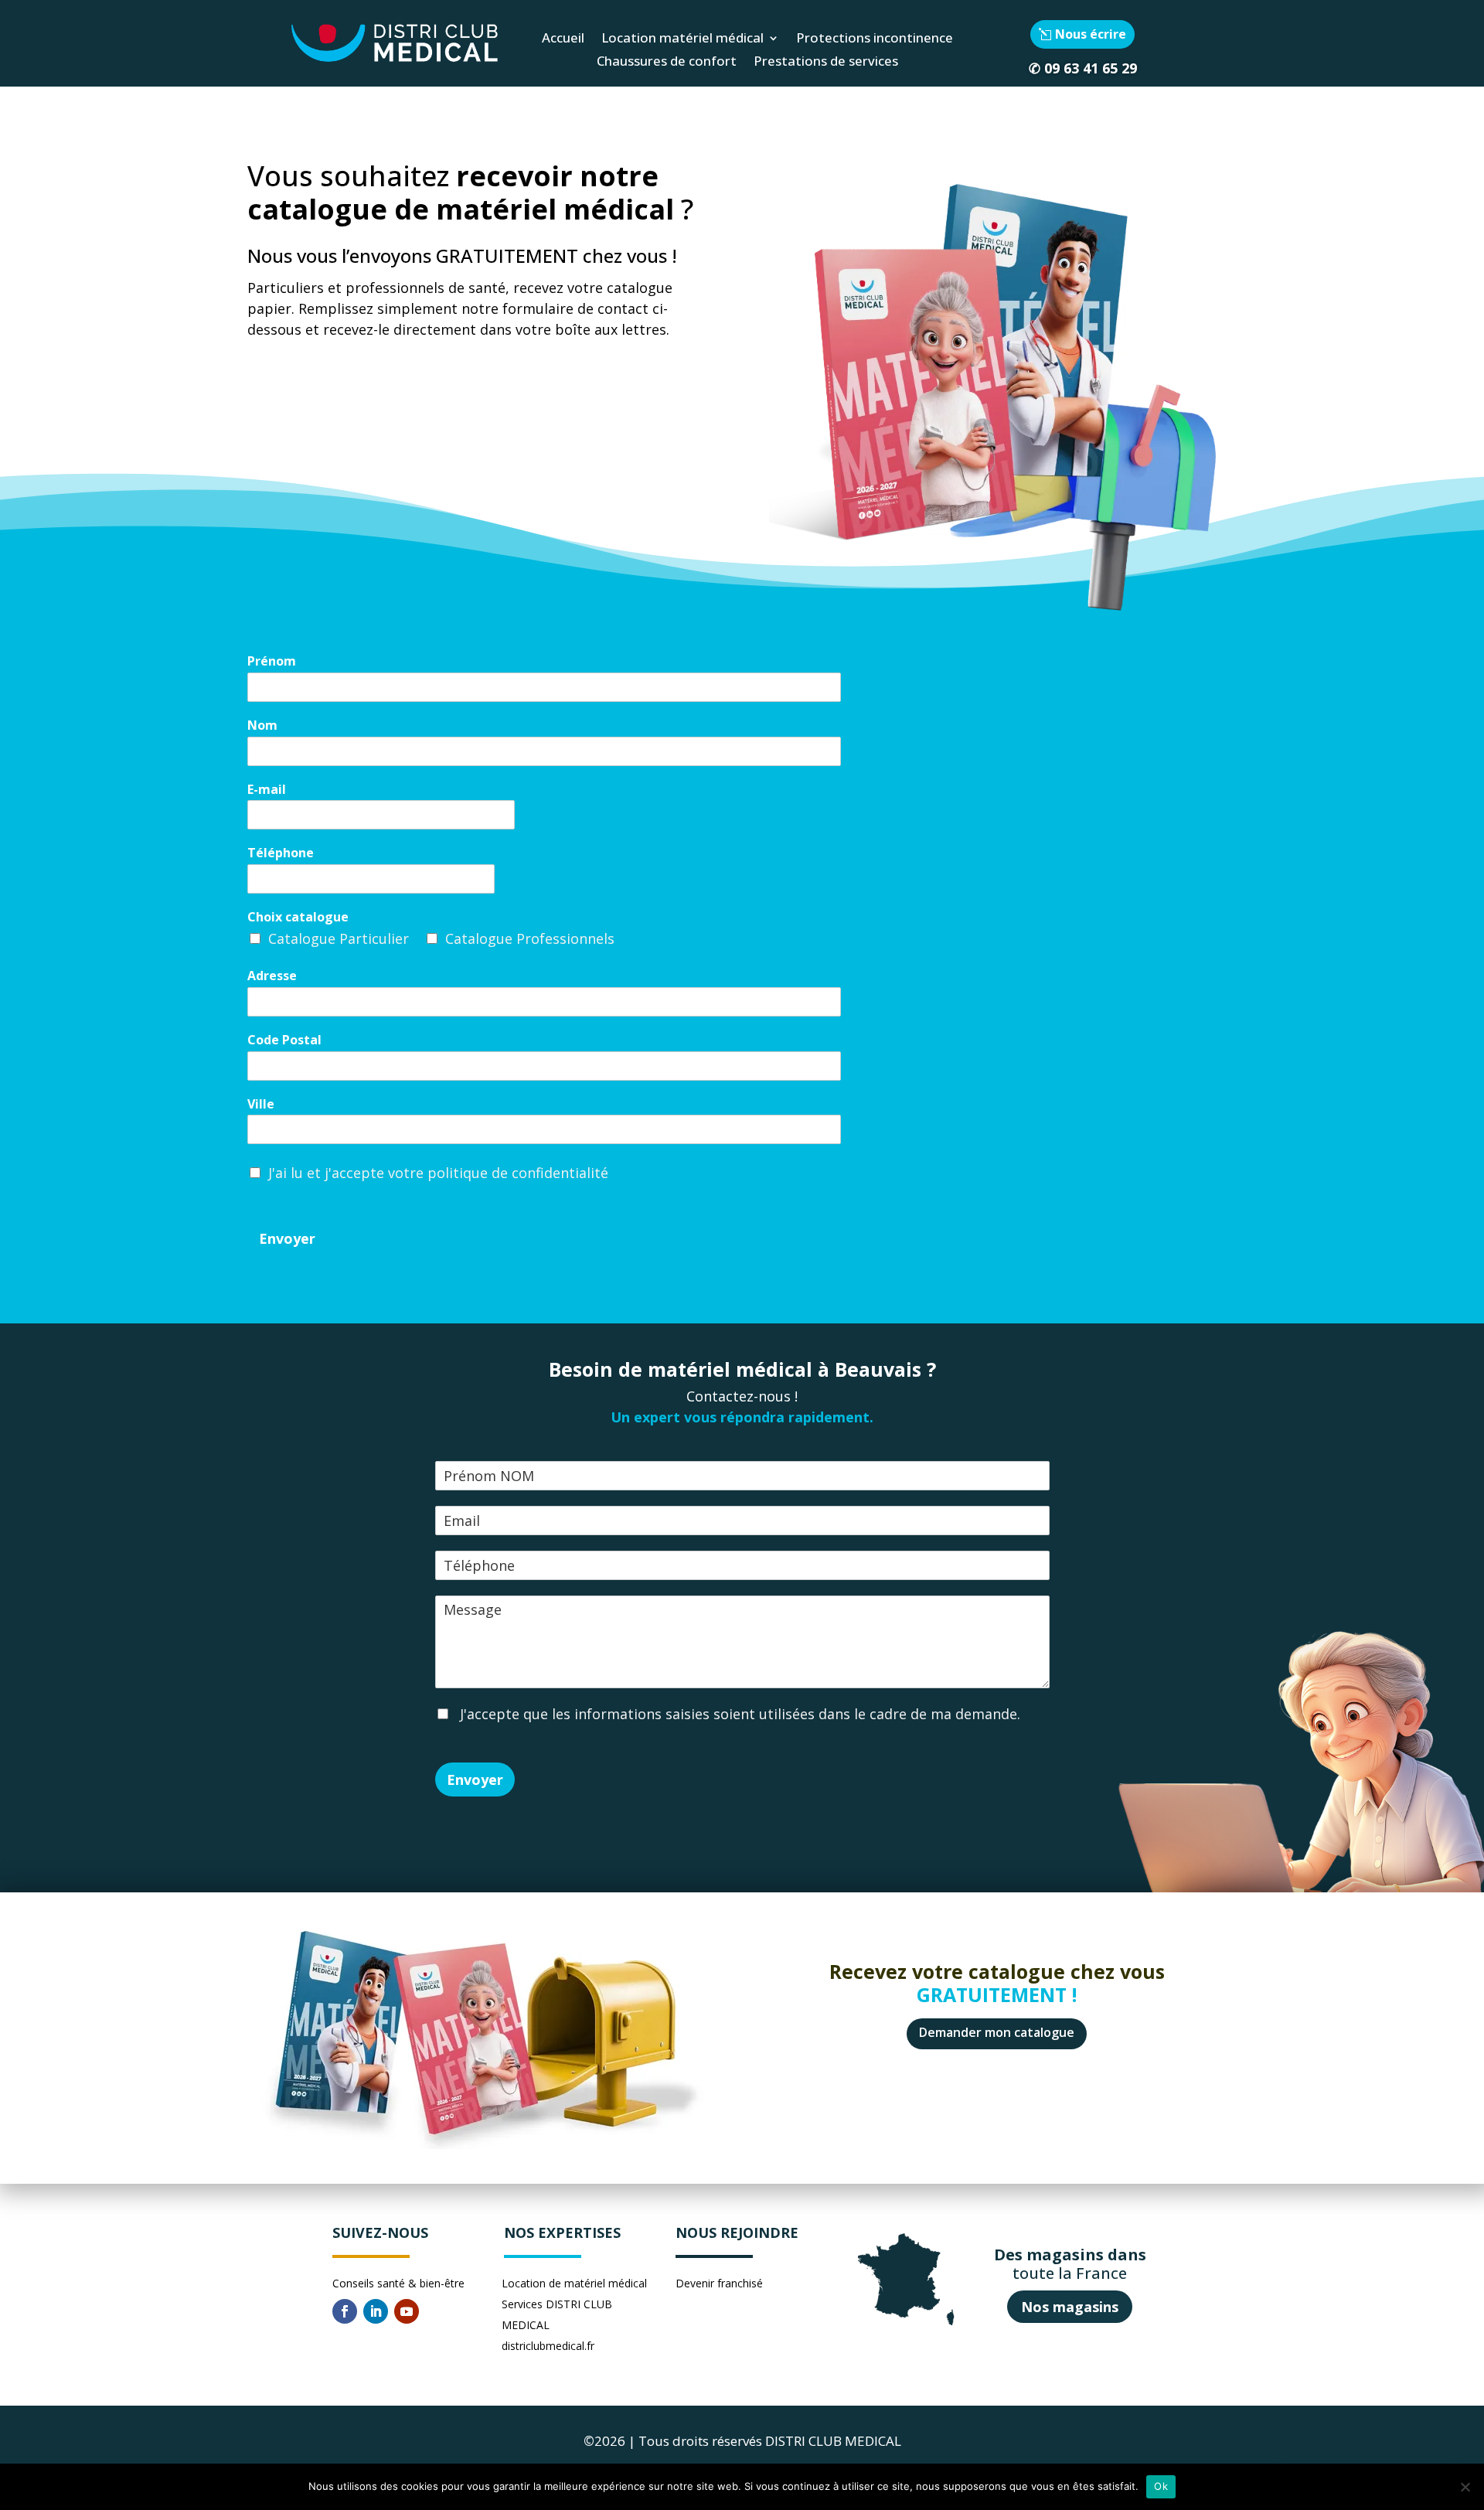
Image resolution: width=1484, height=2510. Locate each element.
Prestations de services (826, 63)
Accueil (563, 39)
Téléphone (281, 853)
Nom (262, 725)
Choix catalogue (298, 917)
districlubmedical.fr (548, 2346)
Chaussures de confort (667, 63)
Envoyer (287, 1238)
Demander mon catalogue (997, 2032)
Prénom (272, 661)
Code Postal (284, 1040)
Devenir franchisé (719, 2283)
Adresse (272, 976)
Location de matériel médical (574, 2283)
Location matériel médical (682, 39)
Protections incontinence (875, 39)
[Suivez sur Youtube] (407, 2311)
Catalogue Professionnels (530, 938)
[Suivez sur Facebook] (345, 2311)
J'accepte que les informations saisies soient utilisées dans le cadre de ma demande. (738, 1714)
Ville (261, 1104)
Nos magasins (1070, 2307)
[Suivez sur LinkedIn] (376, 2311)
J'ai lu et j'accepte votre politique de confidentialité (438, 1173)
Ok (1161, 2486)
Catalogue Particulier (339, 938)
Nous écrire (1091, 34)
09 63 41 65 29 (1091, 68)
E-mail (267, 790)
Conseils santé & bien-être (398, 2283)
